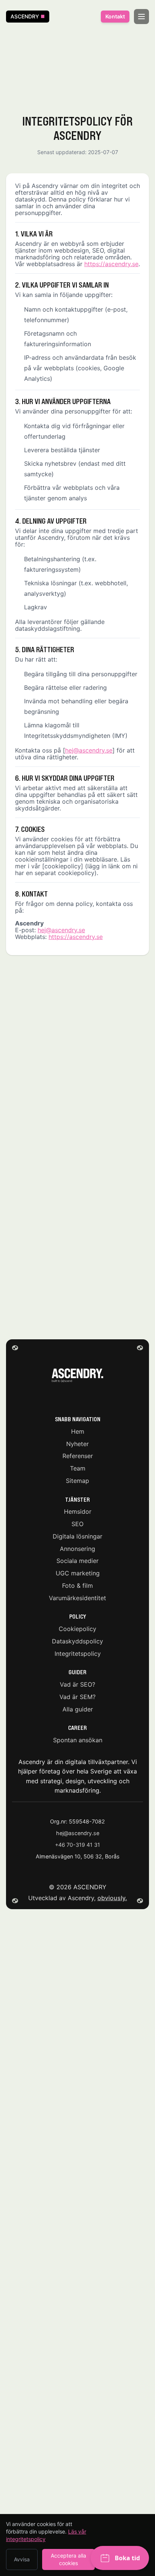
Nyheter (77, 1443)
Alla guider (78, 1709)
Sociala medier (77, 1561)
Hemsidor (78, 1511)
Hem (78, 1431)
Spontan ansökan (78, 1740)
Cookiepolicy (77, 1629)
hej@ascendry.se (89, 750)
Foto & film (77, 1585)
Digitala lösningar (77, 1536)
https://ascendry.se (111, 264)
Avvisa (22, 2559)
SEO (77, 1524)
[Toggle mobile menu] (141, 17)
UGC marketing (78, 1573)
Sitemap (77, 1480)
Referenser (78, 1456)
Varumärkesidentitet (77, 1598)
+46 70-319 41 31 (77, 1845)
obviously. (112, 1898)
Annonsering (77, 1548)
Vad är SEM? (77, 1696)
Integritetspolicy (78, 1653)
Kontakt (115, 16)
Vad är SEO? (77, 1684)
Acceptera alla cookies (68, 2559)
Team (78, 1468)
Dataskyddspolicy (77, 1641)
